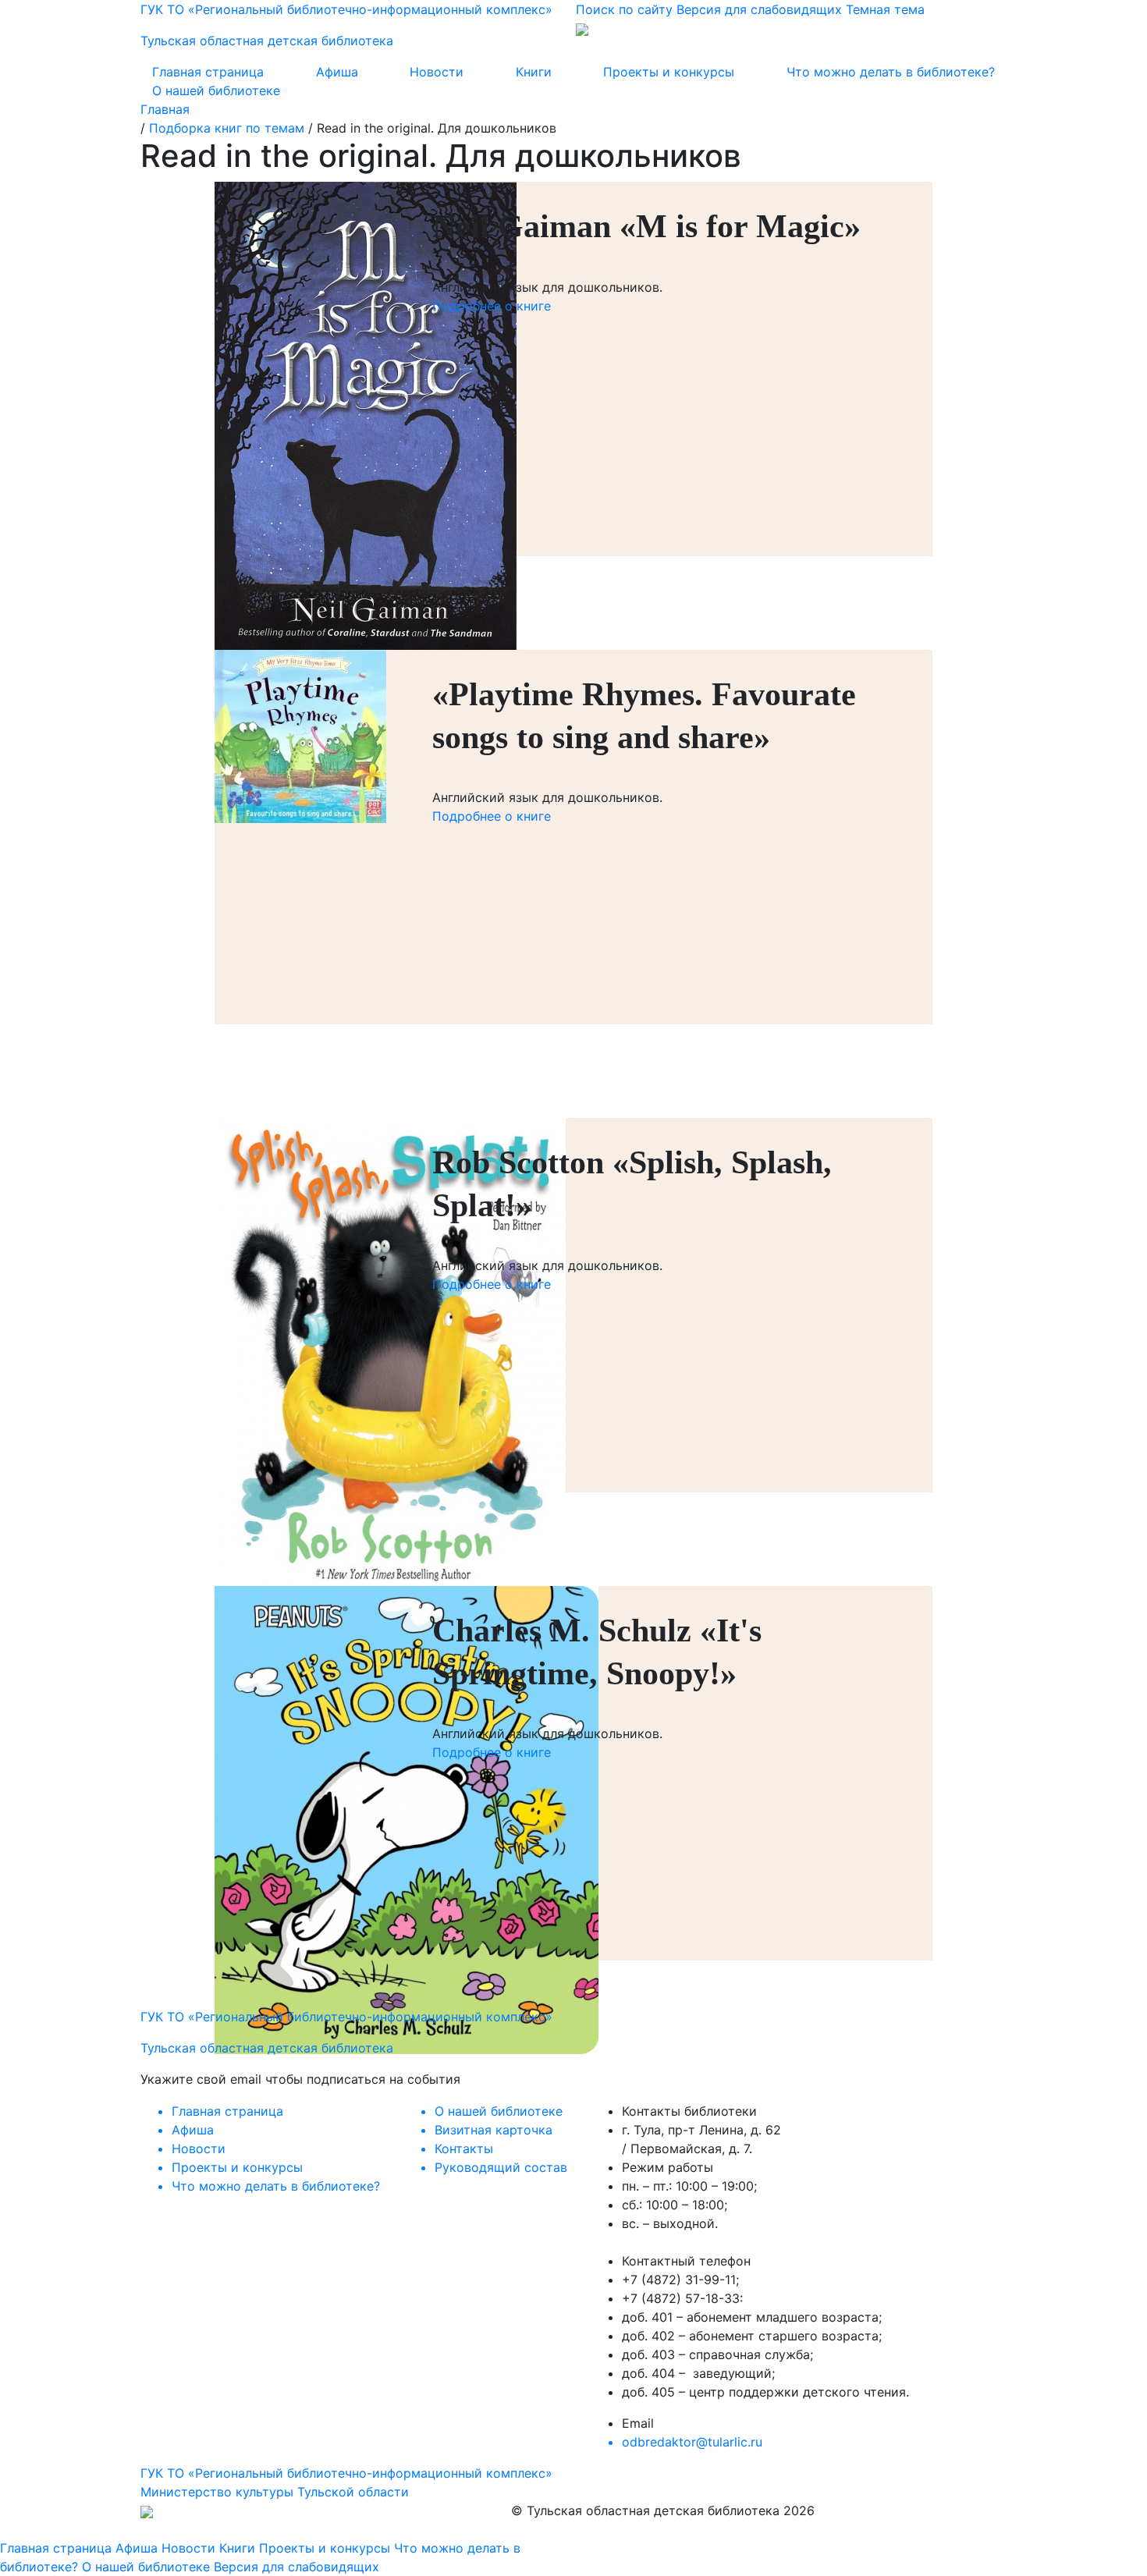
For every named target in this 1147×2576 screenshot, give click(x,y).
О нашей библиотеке (216, 90)
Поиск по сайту (624, 9)
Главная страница (208, 72)
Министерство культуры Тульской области (275, 2492)
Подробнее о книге (492, 306)
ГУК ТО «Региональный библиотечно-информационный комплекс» (346, 2473)
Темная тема (885, 9)
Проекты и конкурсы (669, 72)
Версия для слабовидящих (759, 9)
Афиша (337, 72)
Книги (534, 72)
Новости (437, 72)
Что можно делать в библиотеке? (891, 72)
